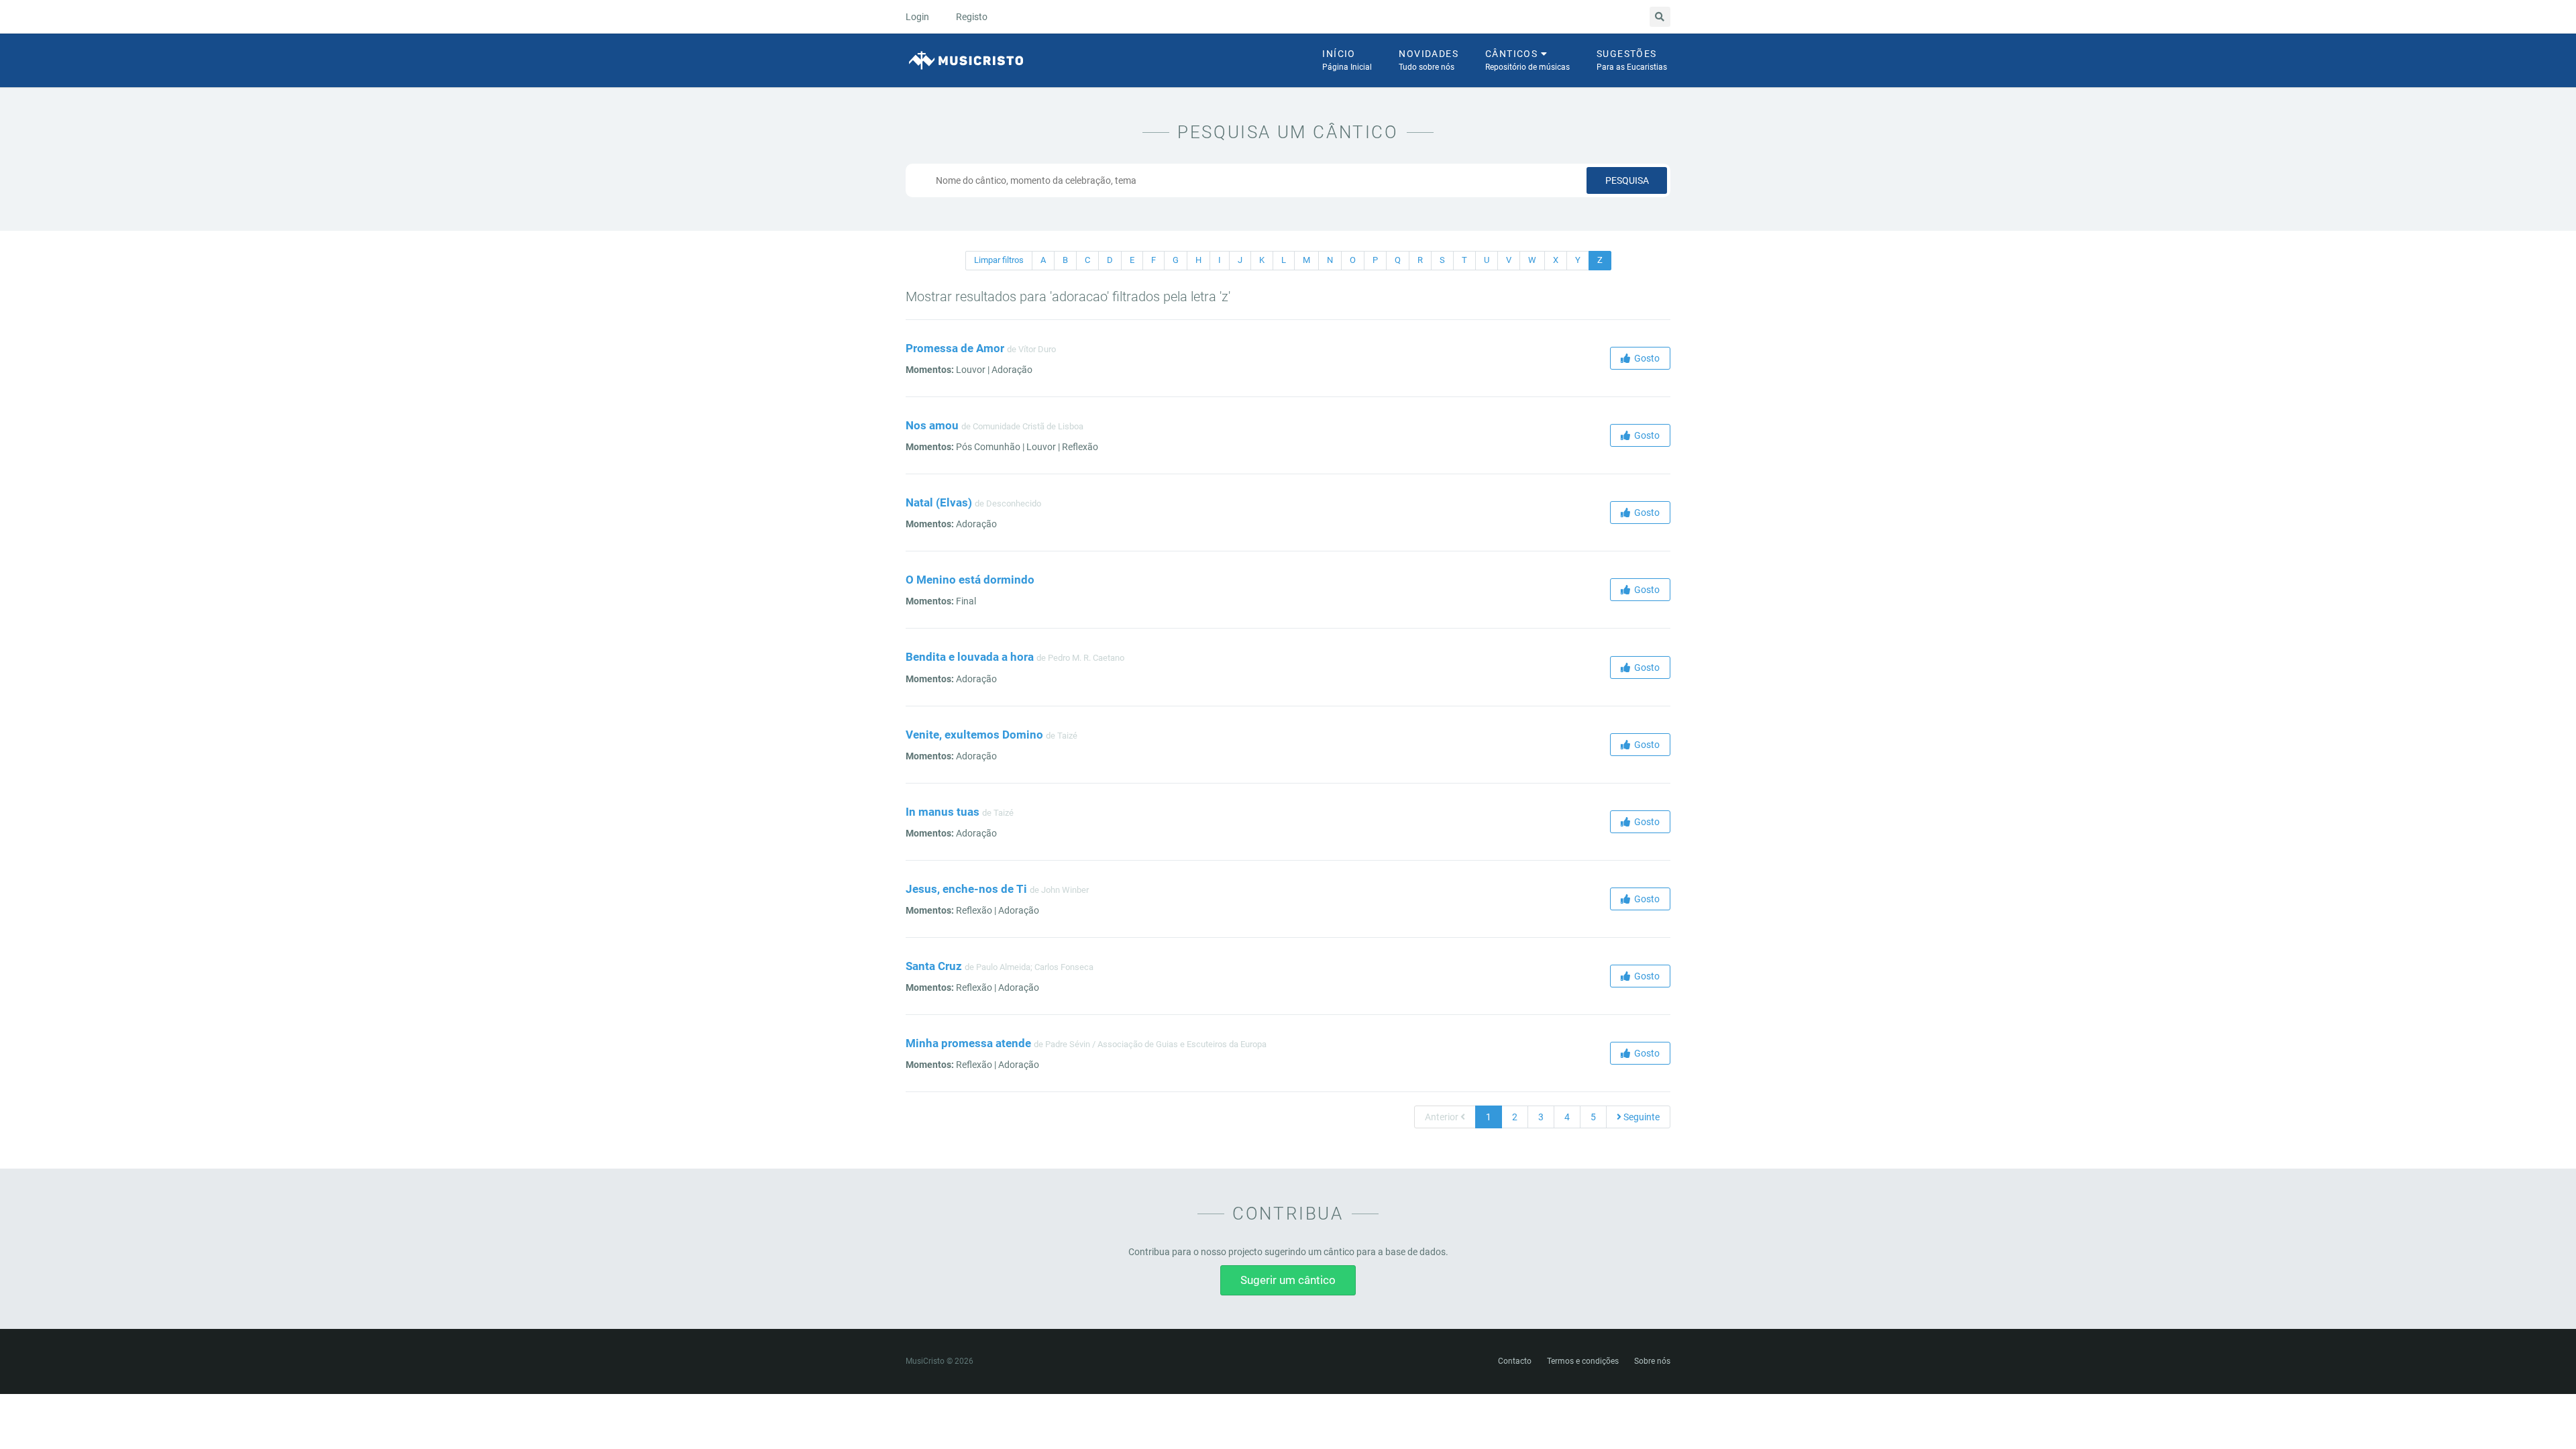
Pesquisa (1627, 180)
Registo (972, 17)
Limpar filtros (999, 260)
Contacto (1515, 1361)
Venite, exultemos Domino (974, 735)
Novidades (1429, 60)
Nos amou (932, 425)
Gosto (1645, 358)
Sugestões (1632, 60)
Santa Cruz (934, 966)
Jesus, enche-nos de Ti (966, 889)
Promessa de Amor (955, 348)
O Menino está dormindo (970, 580)
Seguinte (1641, 1117)
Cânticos (1527, 60)
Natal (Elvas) (939, 502)
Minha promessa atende (968, 1043)
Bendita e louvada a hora (970, 657)
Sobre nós (1652, 1361)
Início (1347, 60)
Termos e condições (1583, 1361)
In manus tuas (943, 812)
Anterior (1443, 1117)
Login (917, 17)
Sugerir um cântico (1288, 1280)
